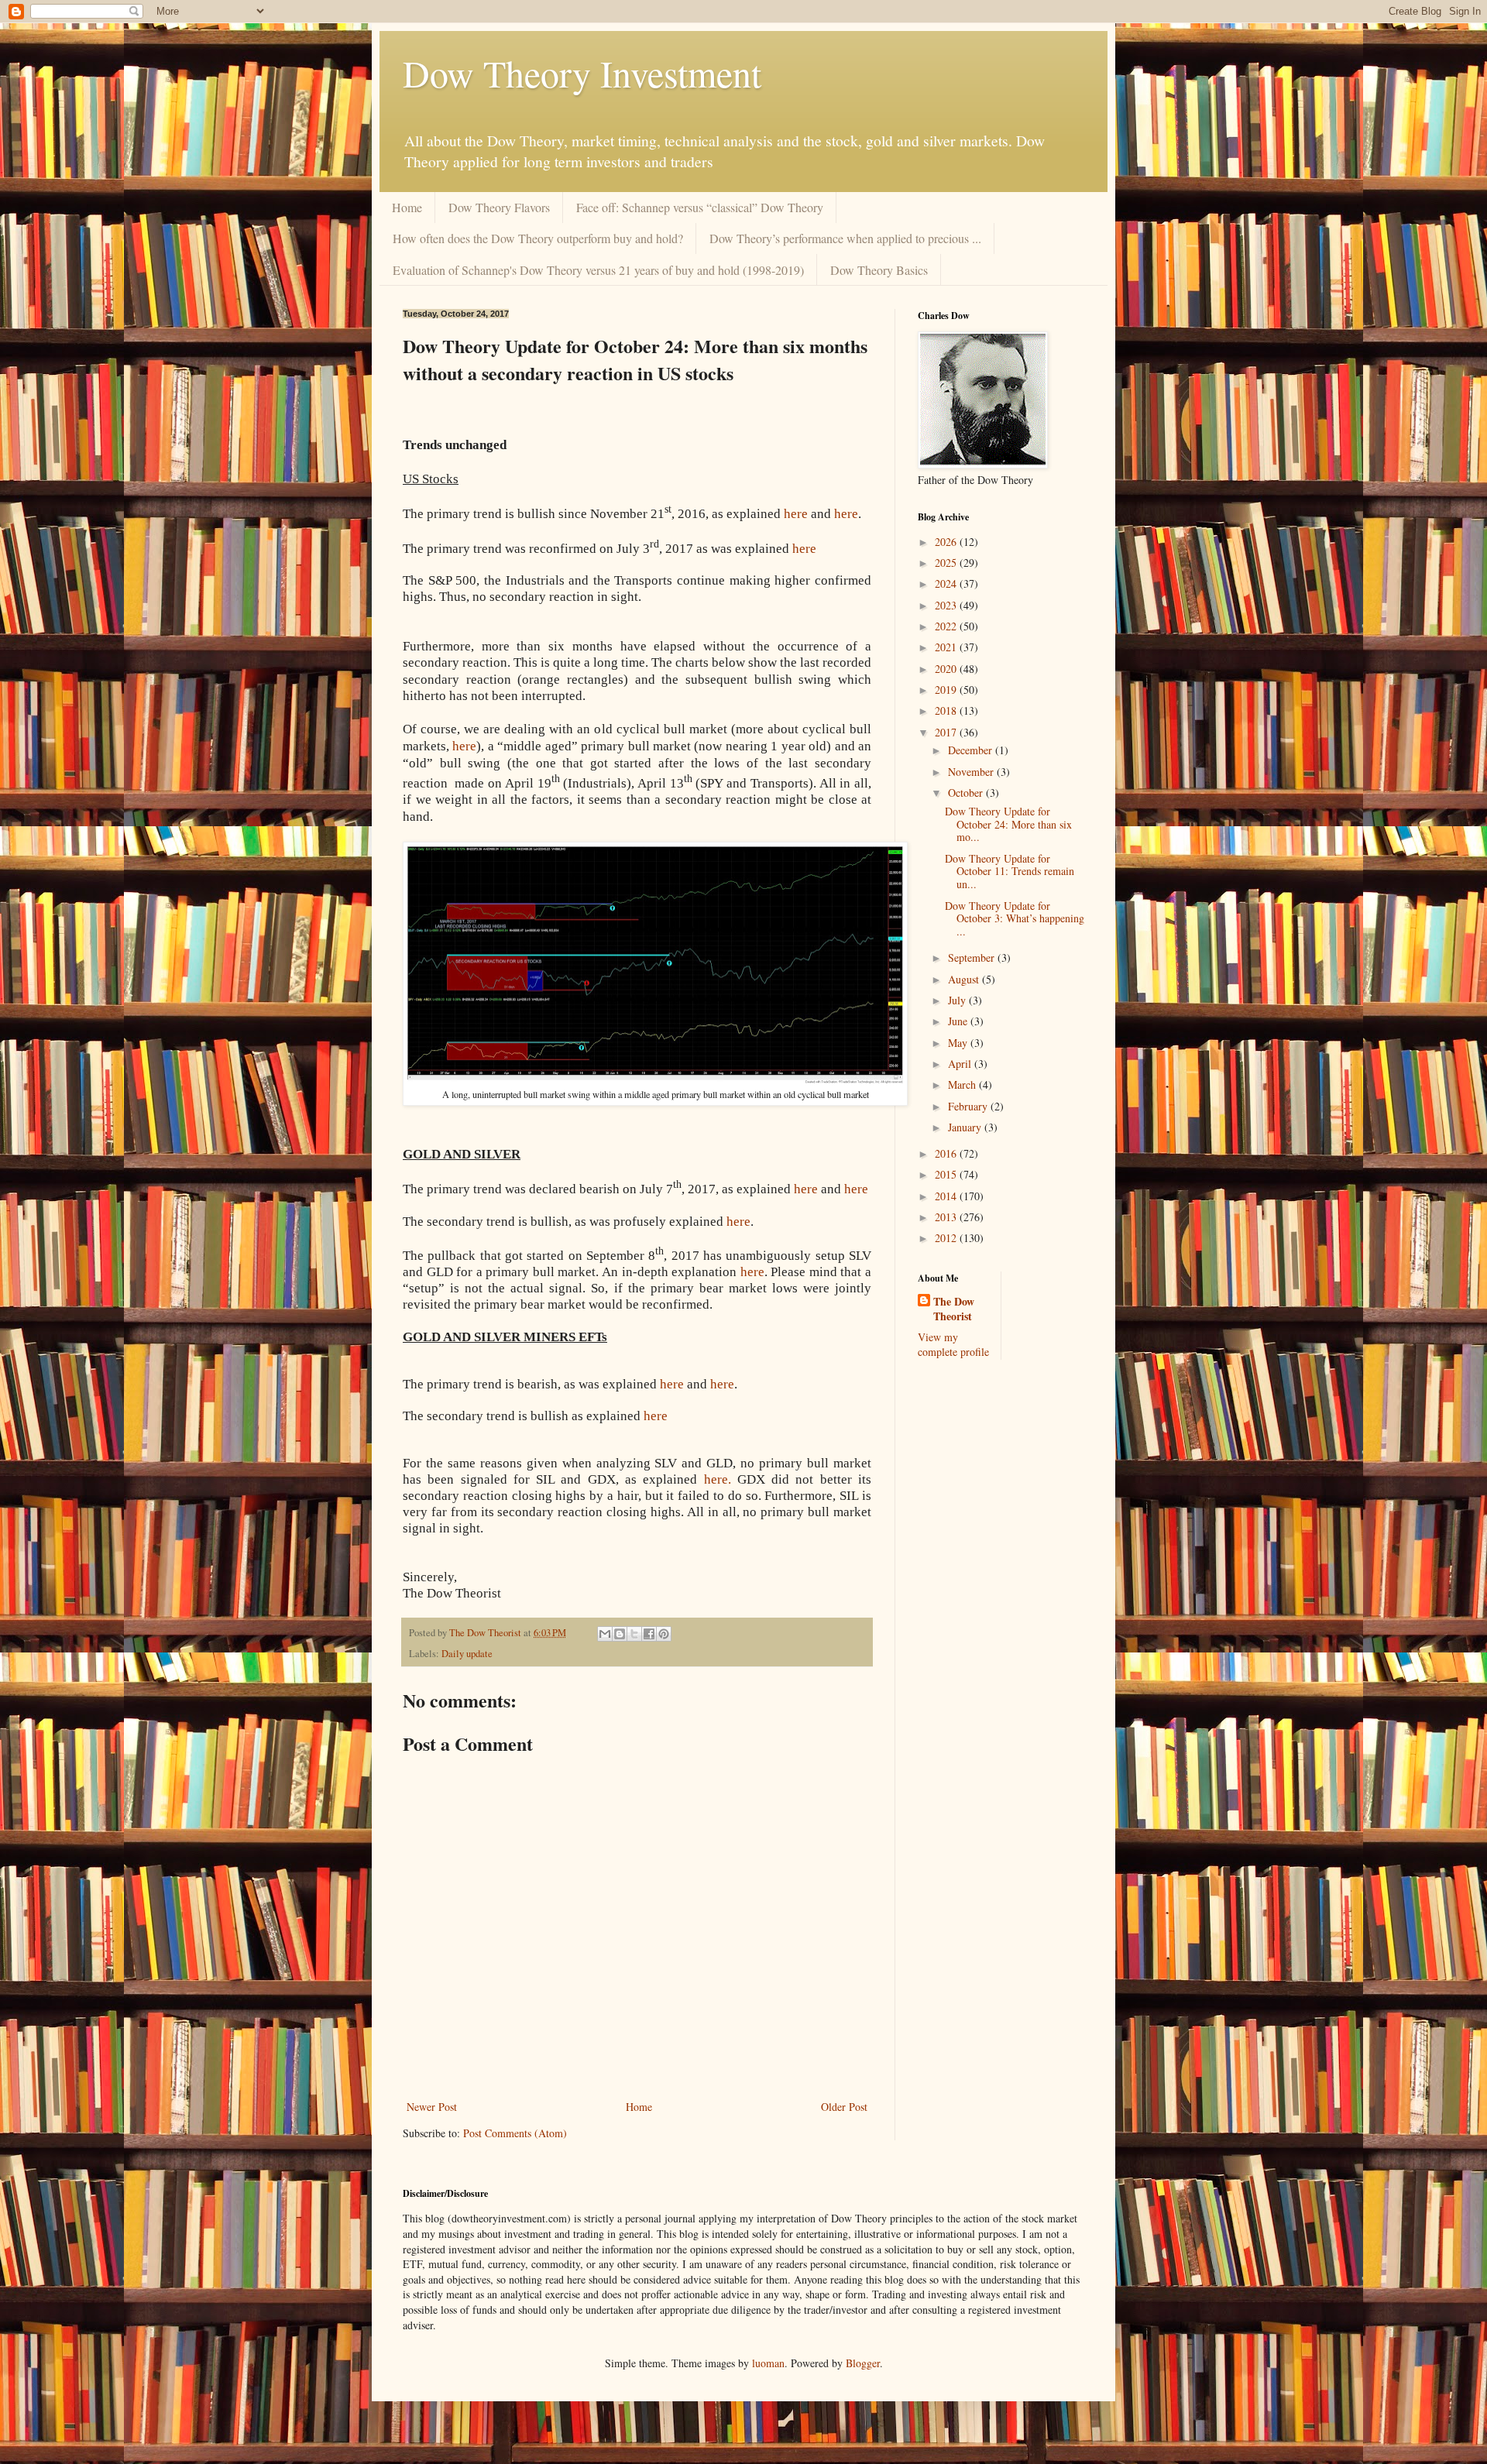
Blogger (863, 2363)
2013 (947, 1217)
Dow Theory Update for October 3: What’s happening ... (1015, 919)
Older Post (844, 2107)
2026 (947, 542)
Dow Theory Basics (879, 270)
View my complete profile (953, 1345)
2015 (947, 1174)
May (959, 1043)
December (972, 750)
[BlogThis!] (620, 1634)
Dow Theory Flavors (499, 207)
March (963, 1084)
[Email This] (605, 1634)
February (969, 1106)
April (961, 1064)
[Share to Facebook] (649, 1634)
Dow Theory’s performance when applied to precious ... (845, 238)
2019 (947, 690)
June (959, 1021)
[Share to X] (634, 1634)
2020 (947, 669)
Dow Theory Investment (582, 73)
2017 (947, 732)
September (973, 957)
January (966, 1127)
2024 (947, 583)
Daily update (467, 1654)
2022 (947, 626)
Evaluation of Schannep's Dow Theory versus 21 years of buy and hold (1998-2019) (598, 270)
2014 (947, 1196)
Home (407, 207)
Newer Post (432, 2107)
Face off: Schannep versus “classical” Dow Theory (700, 207)
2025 (947, 563)
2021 (947, 647)
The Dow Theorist (954, 1309)
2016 (947, 1153)
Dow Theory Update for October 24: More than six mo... (1008, 824)
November (972, 772)
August (965, 979)
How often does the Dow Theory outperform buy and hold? (538, 238)
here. (718, 1479)
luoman (768, 2363)
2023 (947, 605)
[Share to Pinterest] (664, 1634)
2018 (947, 710)
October (967, 793)
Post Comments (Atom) (515, 2133)
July (958, 1000)
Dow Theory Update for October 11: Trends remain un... (1010, 872)
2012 (947, 1238)
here (464, 746)
